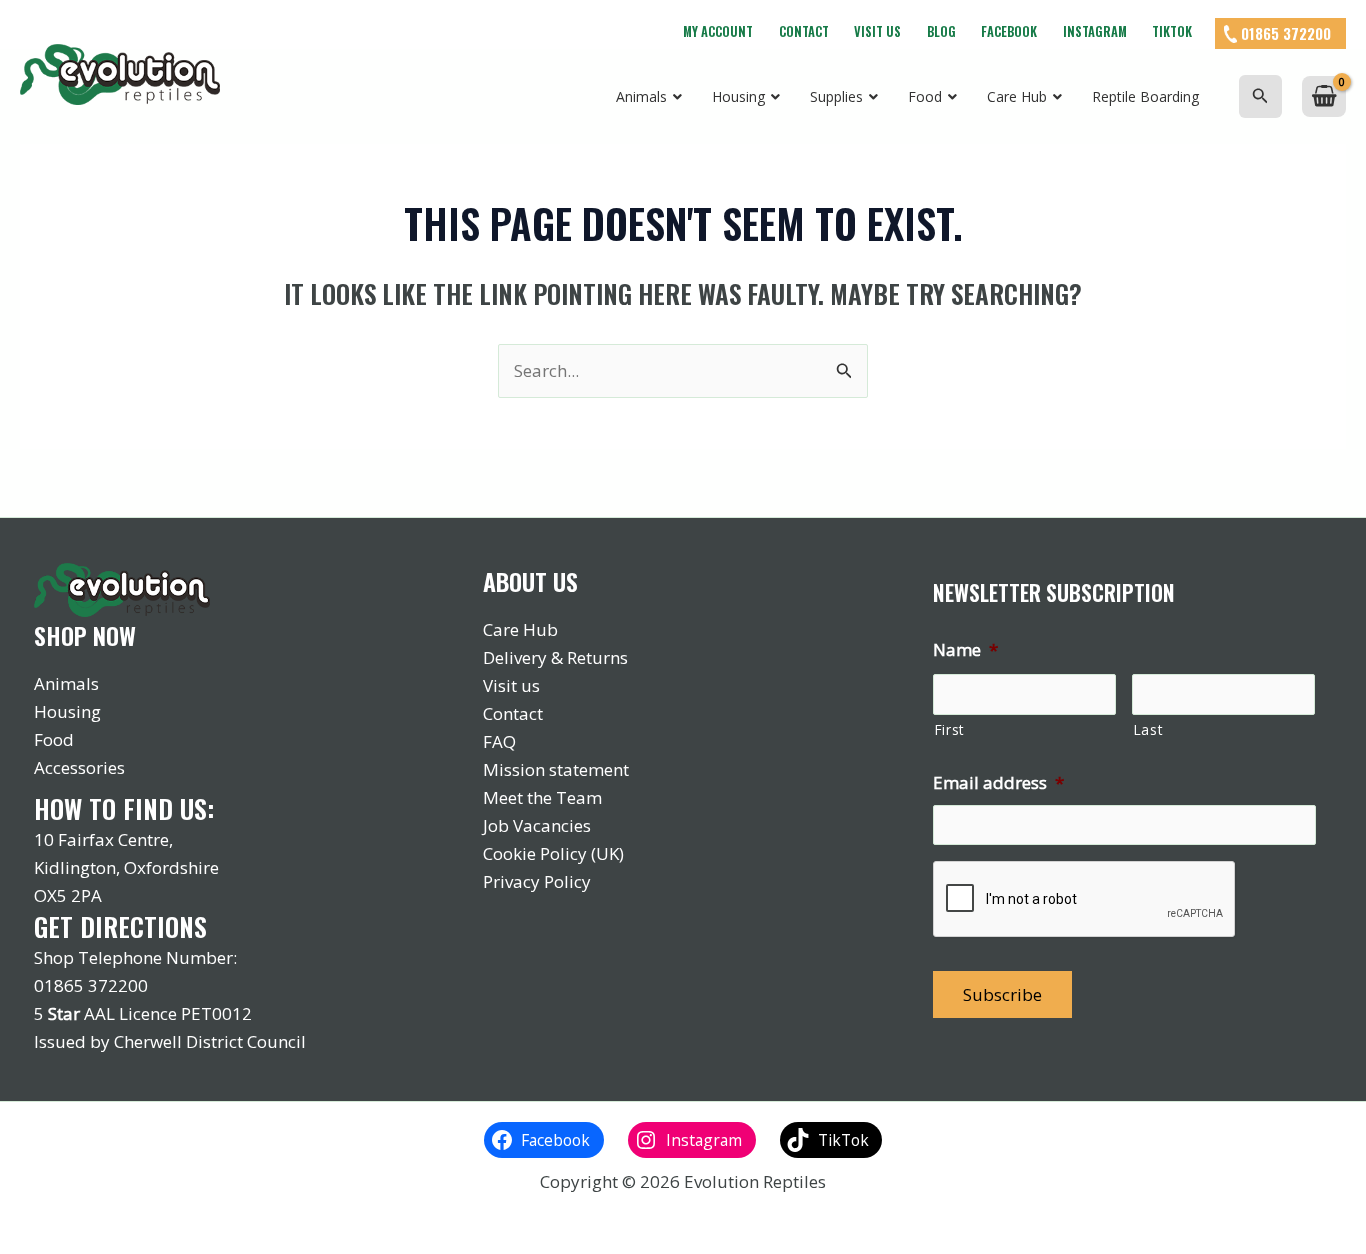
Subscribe (1002, 994)
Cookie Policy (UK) (553, 853)
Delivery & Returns (555, 657)
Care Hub (520, 629)
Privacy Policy (537, 881)
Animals (66, 683)
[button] (1260, 96)
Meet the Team (542, 797)
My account (718, 31)
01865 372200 (1286, 33)
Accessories (79, 767)
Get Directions (120, 926)
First (949, 729)
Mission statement (556, 769)
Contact (804, 31)
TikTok (1172, 31)
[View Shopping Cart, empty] (1324, 96)
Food (54, 739)
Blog (941, 31)
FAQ (499, 741)
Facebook (1009, 31)
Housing (67, 711)
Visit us (877, 31)
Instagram (1095, 31)
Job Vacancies (537, 825)
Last (1148, 729)
